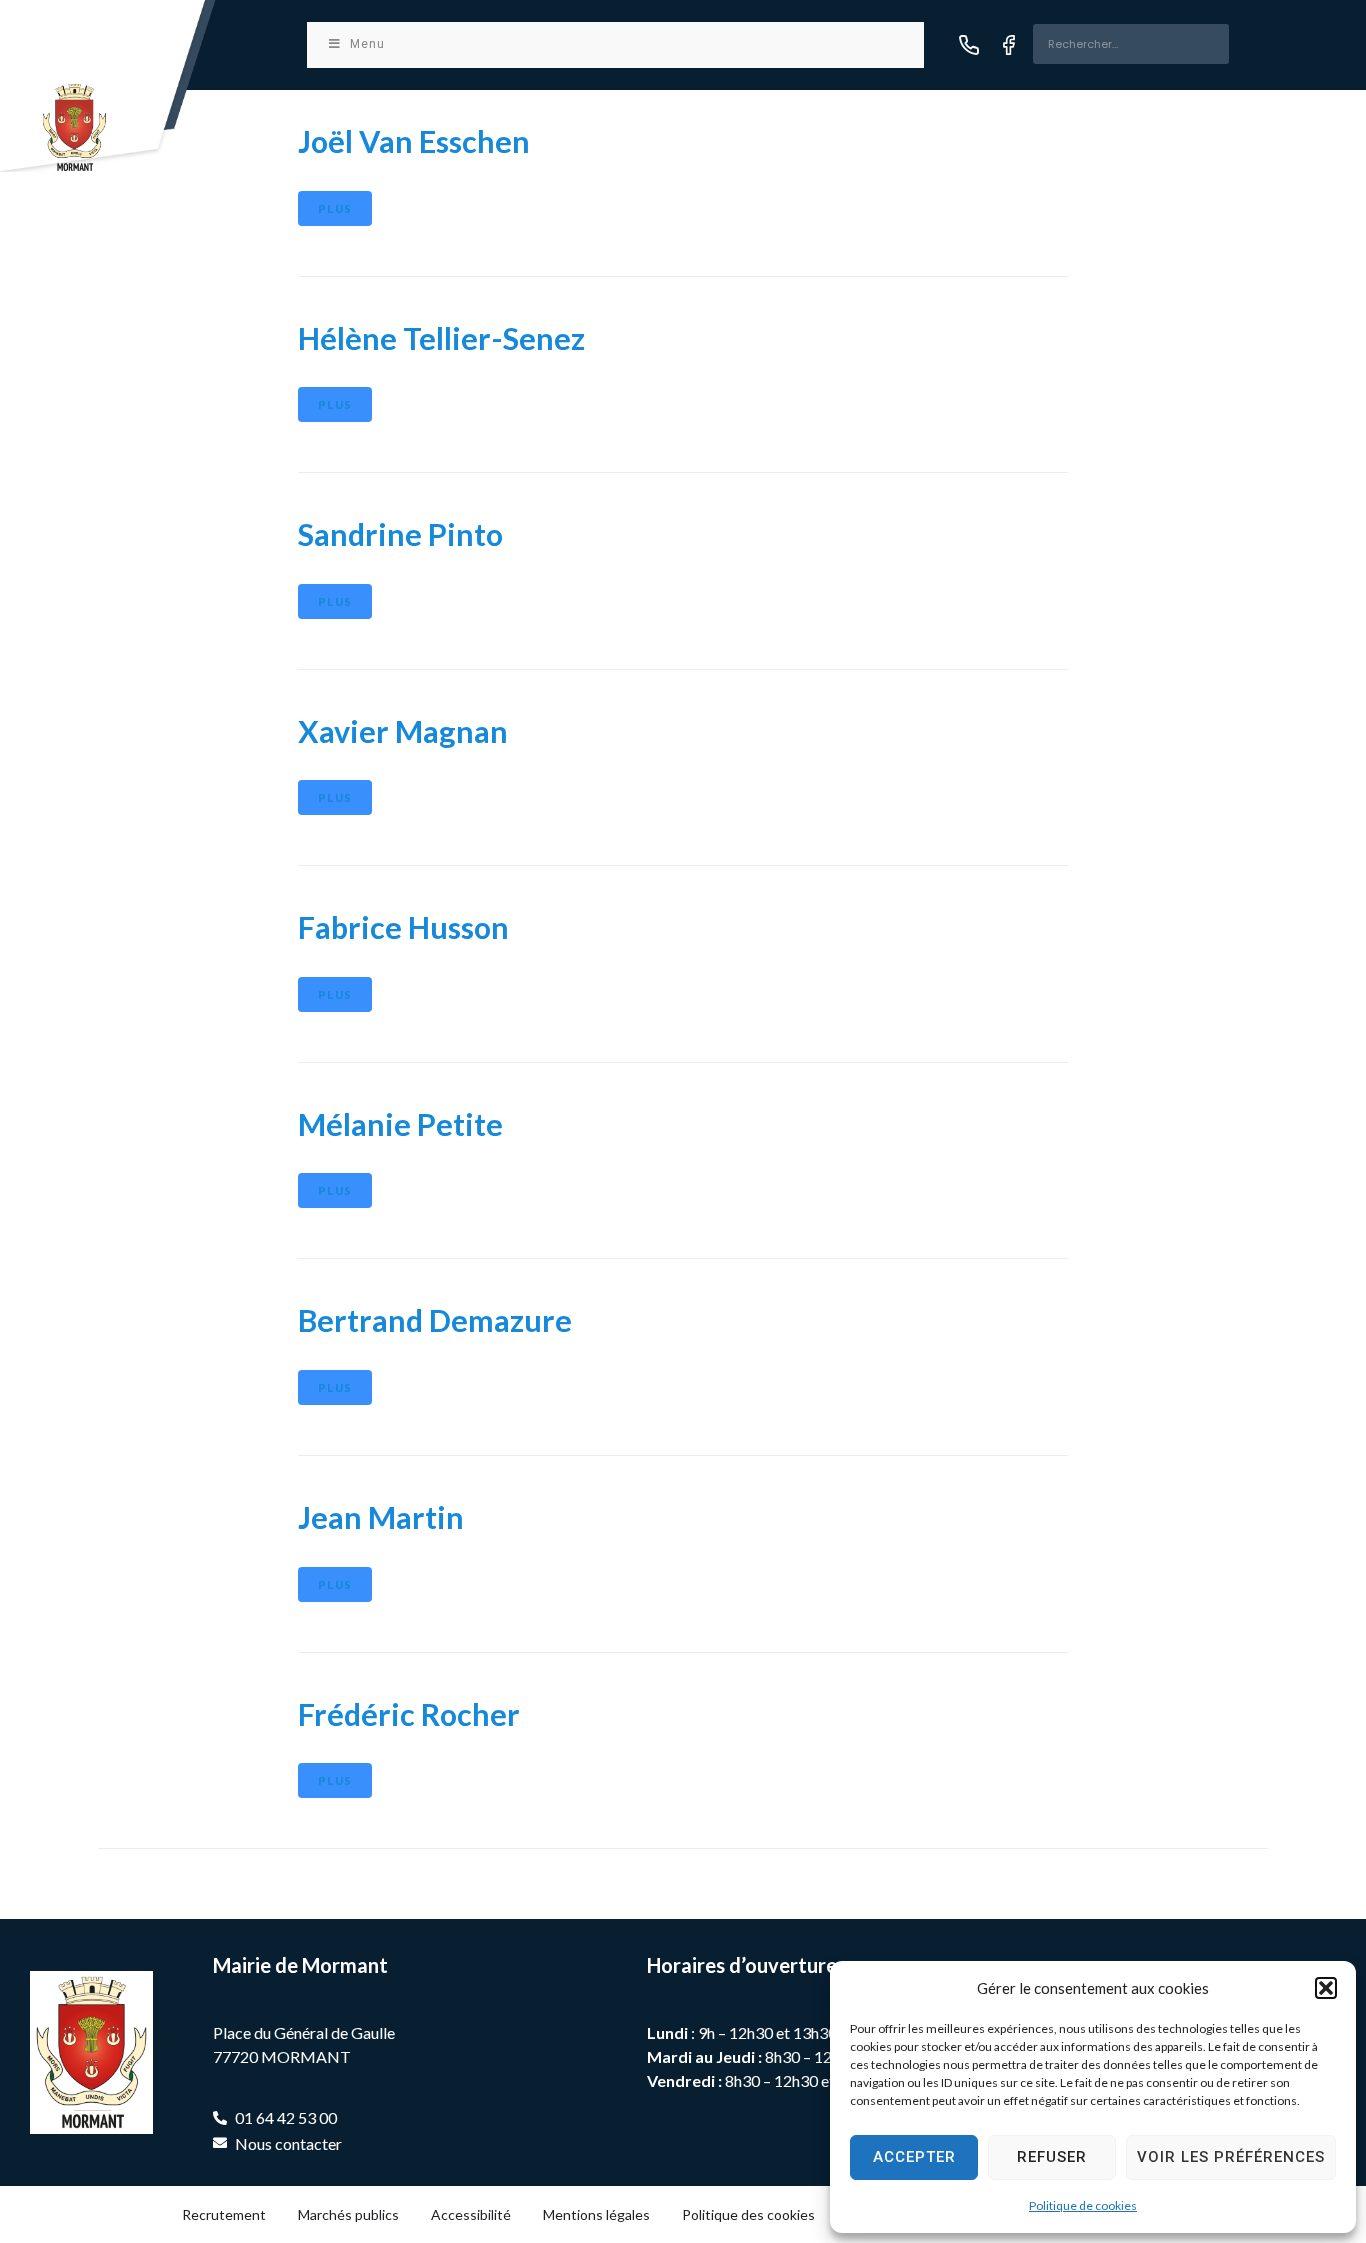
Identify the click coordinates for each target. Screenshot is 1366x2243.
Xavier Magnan (403, 731)
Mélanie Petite (400, 1124)
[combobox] (1131, 44)
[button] (1326, 1988)
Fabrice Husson (403, 927)
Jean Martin (381, 1517)
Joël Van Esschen (414, 141)
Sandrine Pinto (400, 534)
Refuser (1052, 2157)
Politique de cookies (1083, 2205)
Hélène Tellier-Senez (441, 338)
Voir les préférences (1231, 2157)
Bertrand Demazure (435, 1320)
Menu (367, 44)
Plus (335, 208)
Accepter (914, 2157)
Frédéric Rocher (409, 1714)
